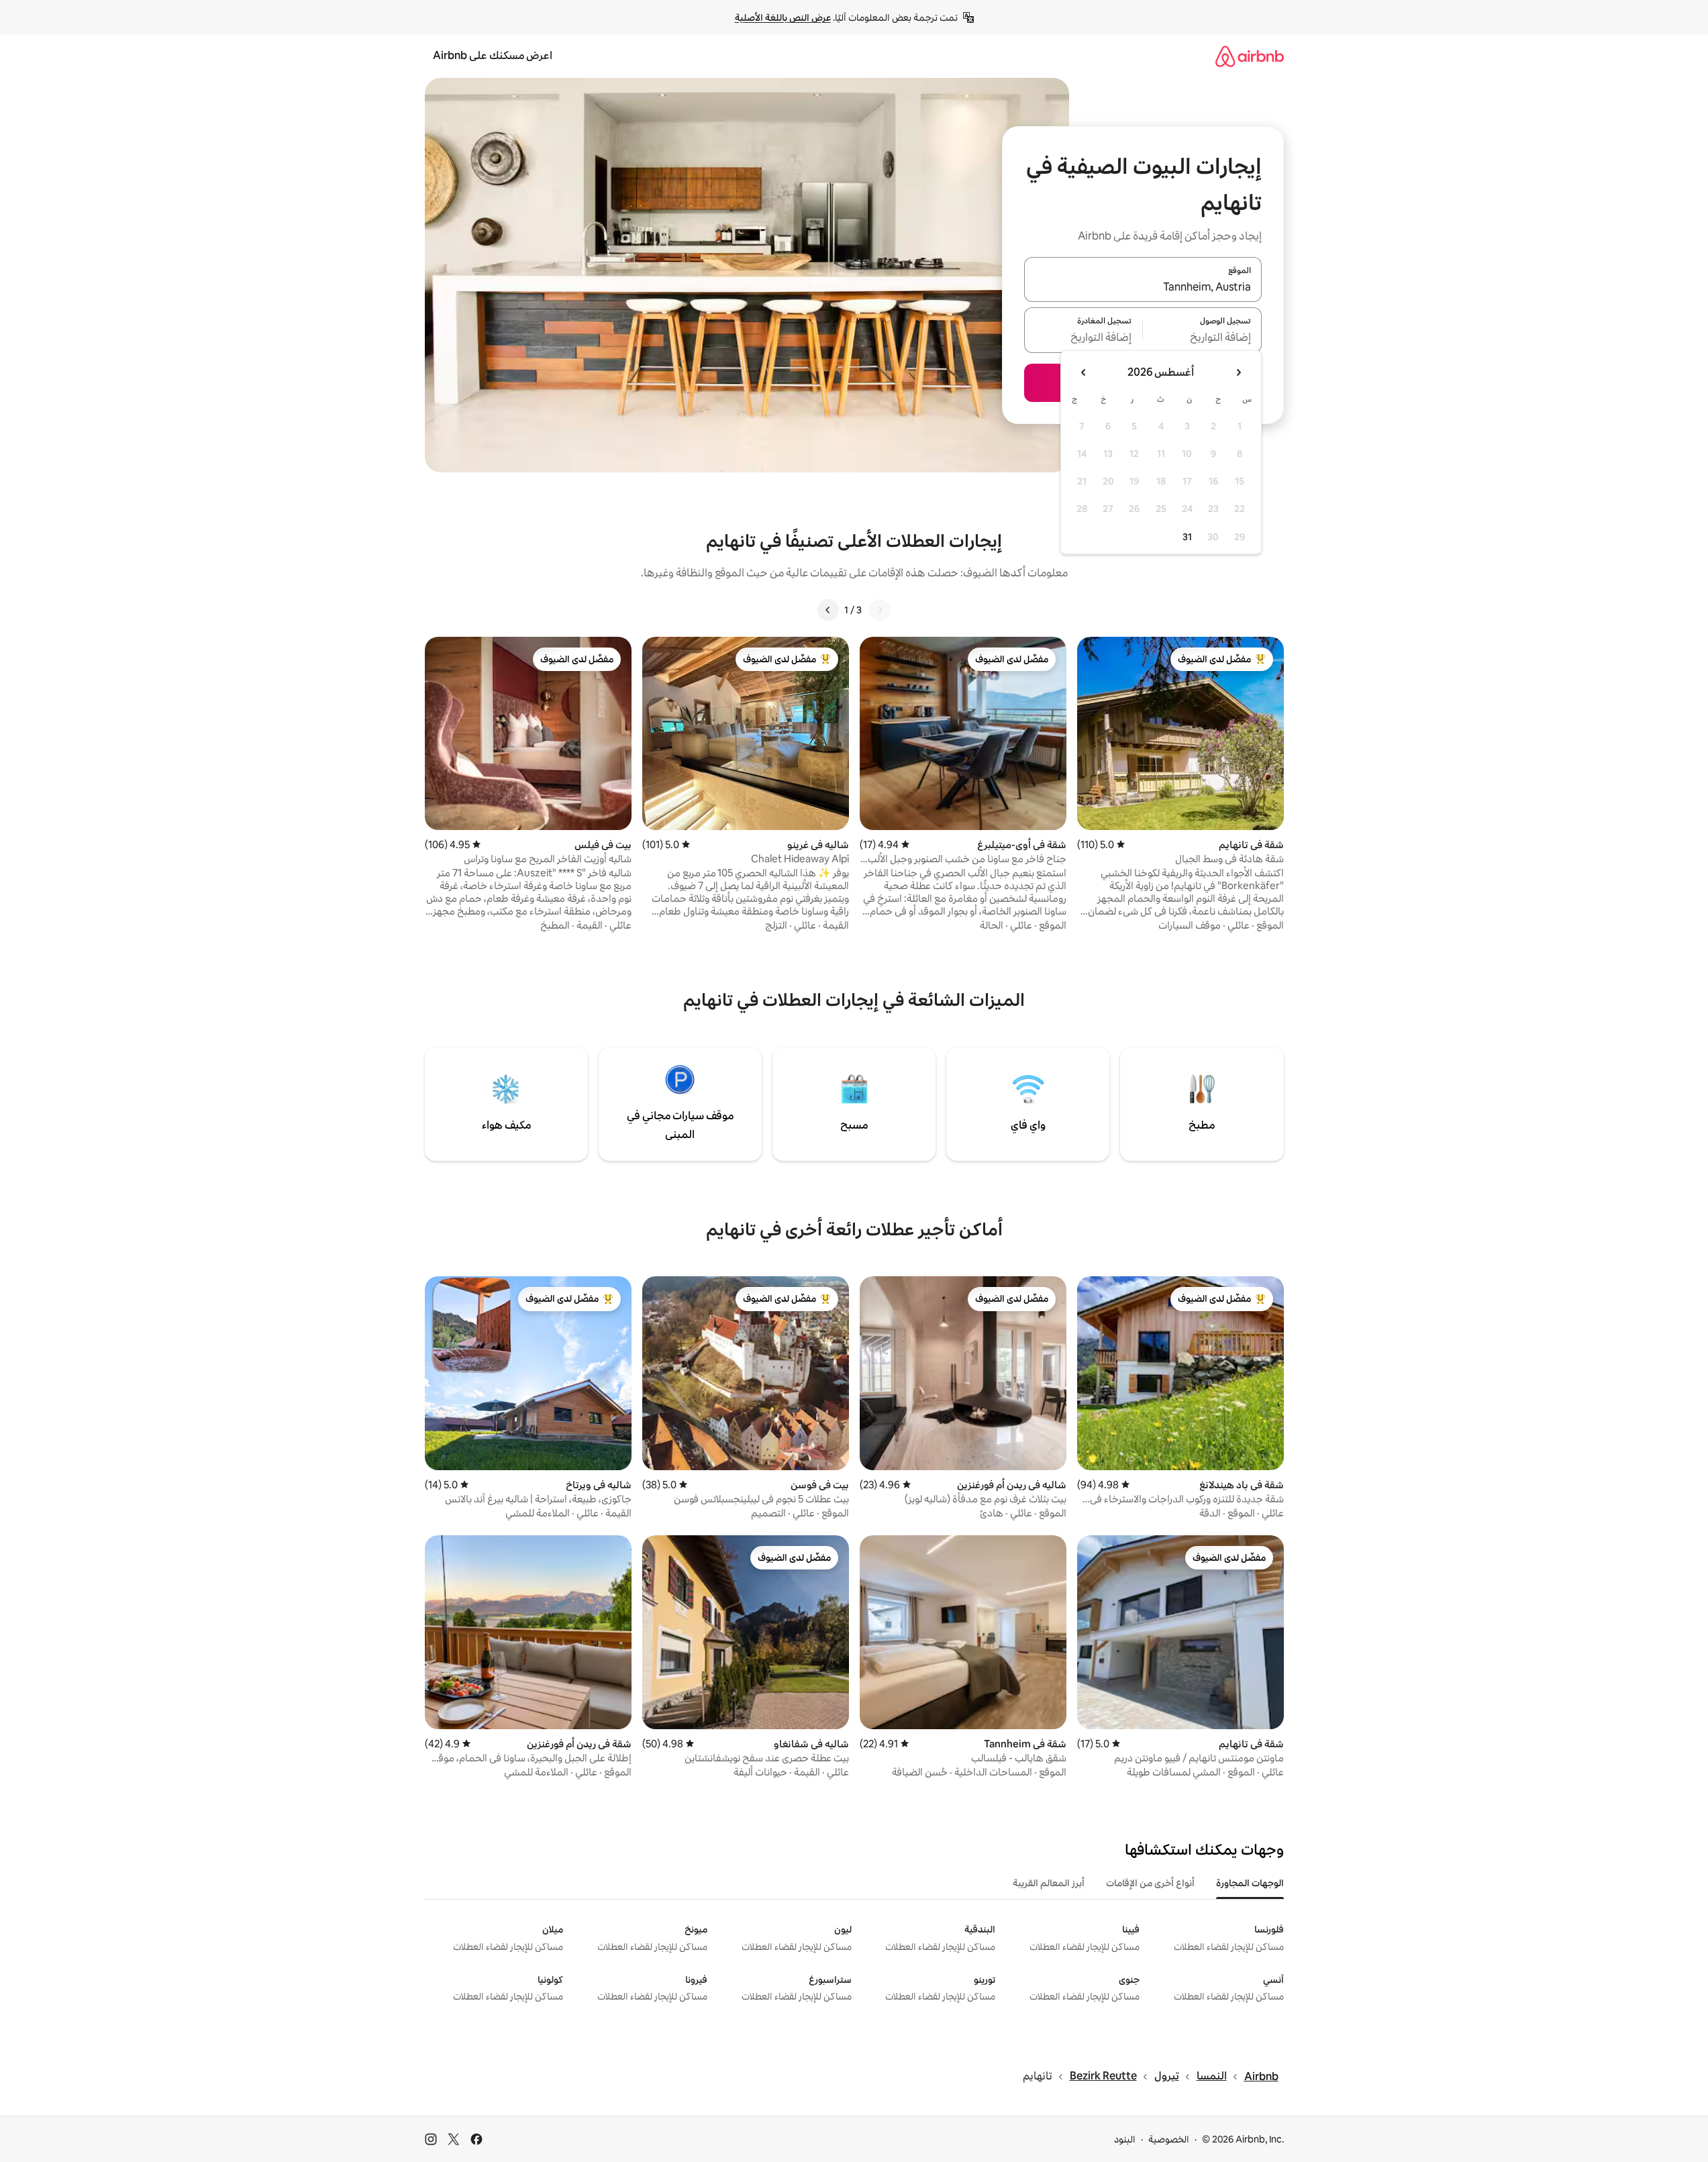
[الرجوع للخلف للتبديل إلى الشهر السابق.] (1238, 372)
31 (1187, 537)
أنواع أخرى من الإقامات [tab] (1150, 1883)
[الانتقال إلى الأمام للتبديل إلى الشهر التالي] (1084, 372)
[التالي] (828, 610)
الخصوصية (1169, 2139)
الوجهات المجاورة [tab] (1250, 1883)
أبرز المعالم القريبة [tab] (1049, 1883)
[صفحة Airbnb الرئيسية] (1250, 56)
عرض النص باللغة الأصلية (783, 17)
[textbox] (1202, 338)
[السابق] (880, 610)
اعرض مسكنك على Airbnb (493, 55)
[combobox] (1143, 287)
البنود (1125, 2139)
